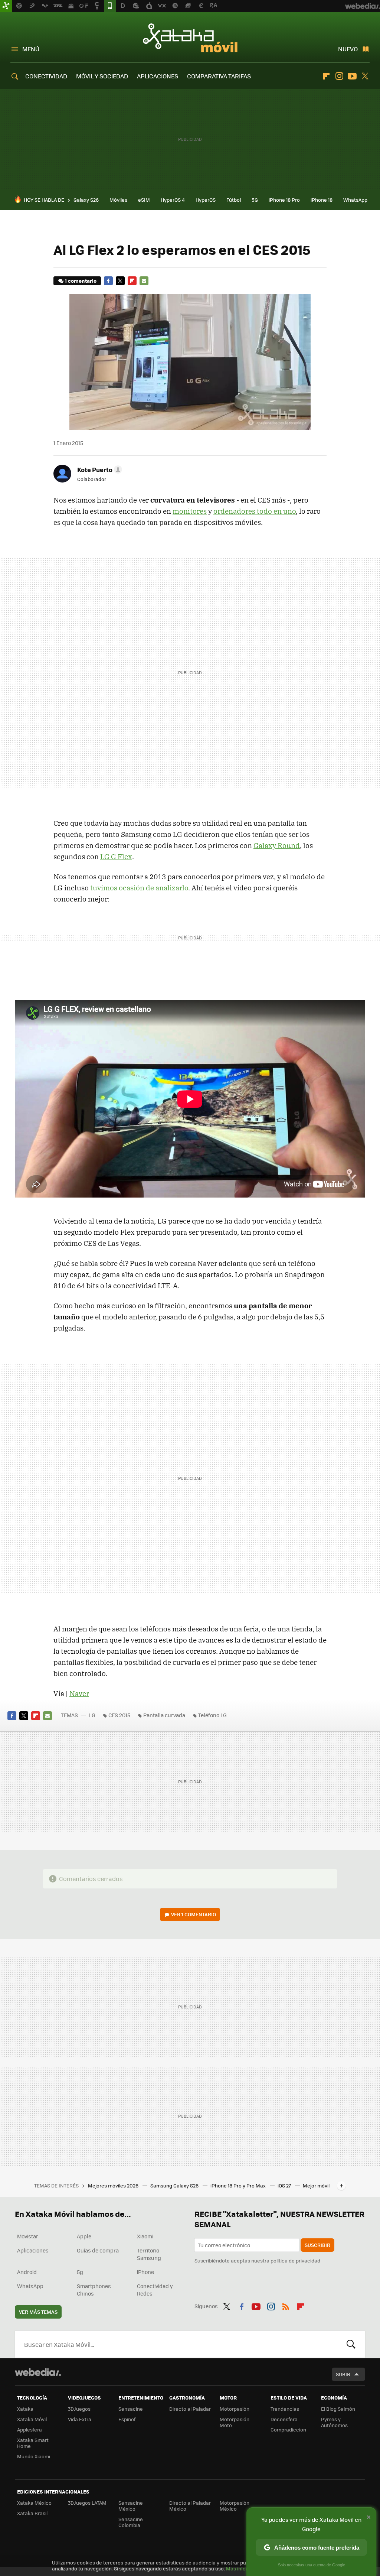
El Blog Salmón (338, 2409)
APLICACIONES (158, 76)
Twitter (365, 76)
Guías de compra (98, 2250)
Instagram (339, 76)
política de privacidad (295, 2260)
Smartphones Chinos (94, 2290)
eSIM (144, 200)
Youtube (352, 76)
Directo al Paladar (190, 2409)
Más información (245, 2568)
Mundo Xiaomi (34, 2456)
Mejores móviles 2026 (114, 2185)
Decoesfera (284, 2419)
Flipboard (326, 76)
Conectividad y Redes (155, 2290)
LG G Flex (116, 857)
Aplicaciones (33, 2250)
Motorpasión (235, 2409)
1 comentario (81, 281)
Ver (194, 1914)
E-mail (144, 281)
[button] (99, 470)
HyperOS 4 (173, 200)
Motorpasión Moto (235, 2422)
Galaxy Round (277, 845)
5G (255, 200)
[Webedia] (38, 2372)
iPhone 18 (322, 200)
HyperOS (206, 200)
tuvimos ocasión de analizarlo (139, 888)
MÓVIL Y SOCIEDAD (102, 76)
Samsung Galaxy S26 (175, 2185)
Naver (79, 1693)
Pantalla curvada (164, 1715)
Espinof (127, 2419)
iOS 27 (285, 2185)
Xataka (25, 2409)
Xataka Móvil (190, 38)
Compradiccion (288, 2429)
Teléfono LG (212, 1715)
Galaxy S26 (86, 200)
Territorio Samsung (149, 2254)
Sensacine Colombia (131, 2522)
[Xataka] (6, 6)
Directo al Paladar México (190, 2506)
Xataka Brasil (32, 2513)
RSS (286, 2305)
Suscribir (317, 2245)
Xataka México (34, 2503)
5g (80, 2272)
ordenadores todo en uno (255, 511)
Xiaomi (145, 2236)
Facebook (108, 281)
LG (92, 1715)
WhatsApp (355, 200)
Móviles (118, 200)
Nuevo (348, 49)
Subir (343, 2374)
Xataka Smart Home (33, 2443)
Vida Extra (80, 2419)
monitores (190, 511)
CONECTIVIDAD (46, 76)
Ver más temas (38, 2312)
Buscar (351, 2344)
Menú (31, 49)
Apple (84, 2236)
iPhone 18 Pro (284, 200)
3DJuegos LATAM (87, 2503)
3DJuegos (79, 2409)
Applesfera (30, 2429)
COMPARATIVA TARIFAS (219, 76)
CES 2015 (119, 1715)
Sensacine (131, 2409)
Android (27, 2272)
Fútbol (234, 200)
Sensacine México (131, 2506)
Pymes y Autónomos (334, 2422)
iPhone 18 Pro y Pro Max (239, 2185)
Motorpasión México (235, 2506)
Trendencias (285, 2409)
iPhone (145, 2272)
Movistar (28, 2236)
